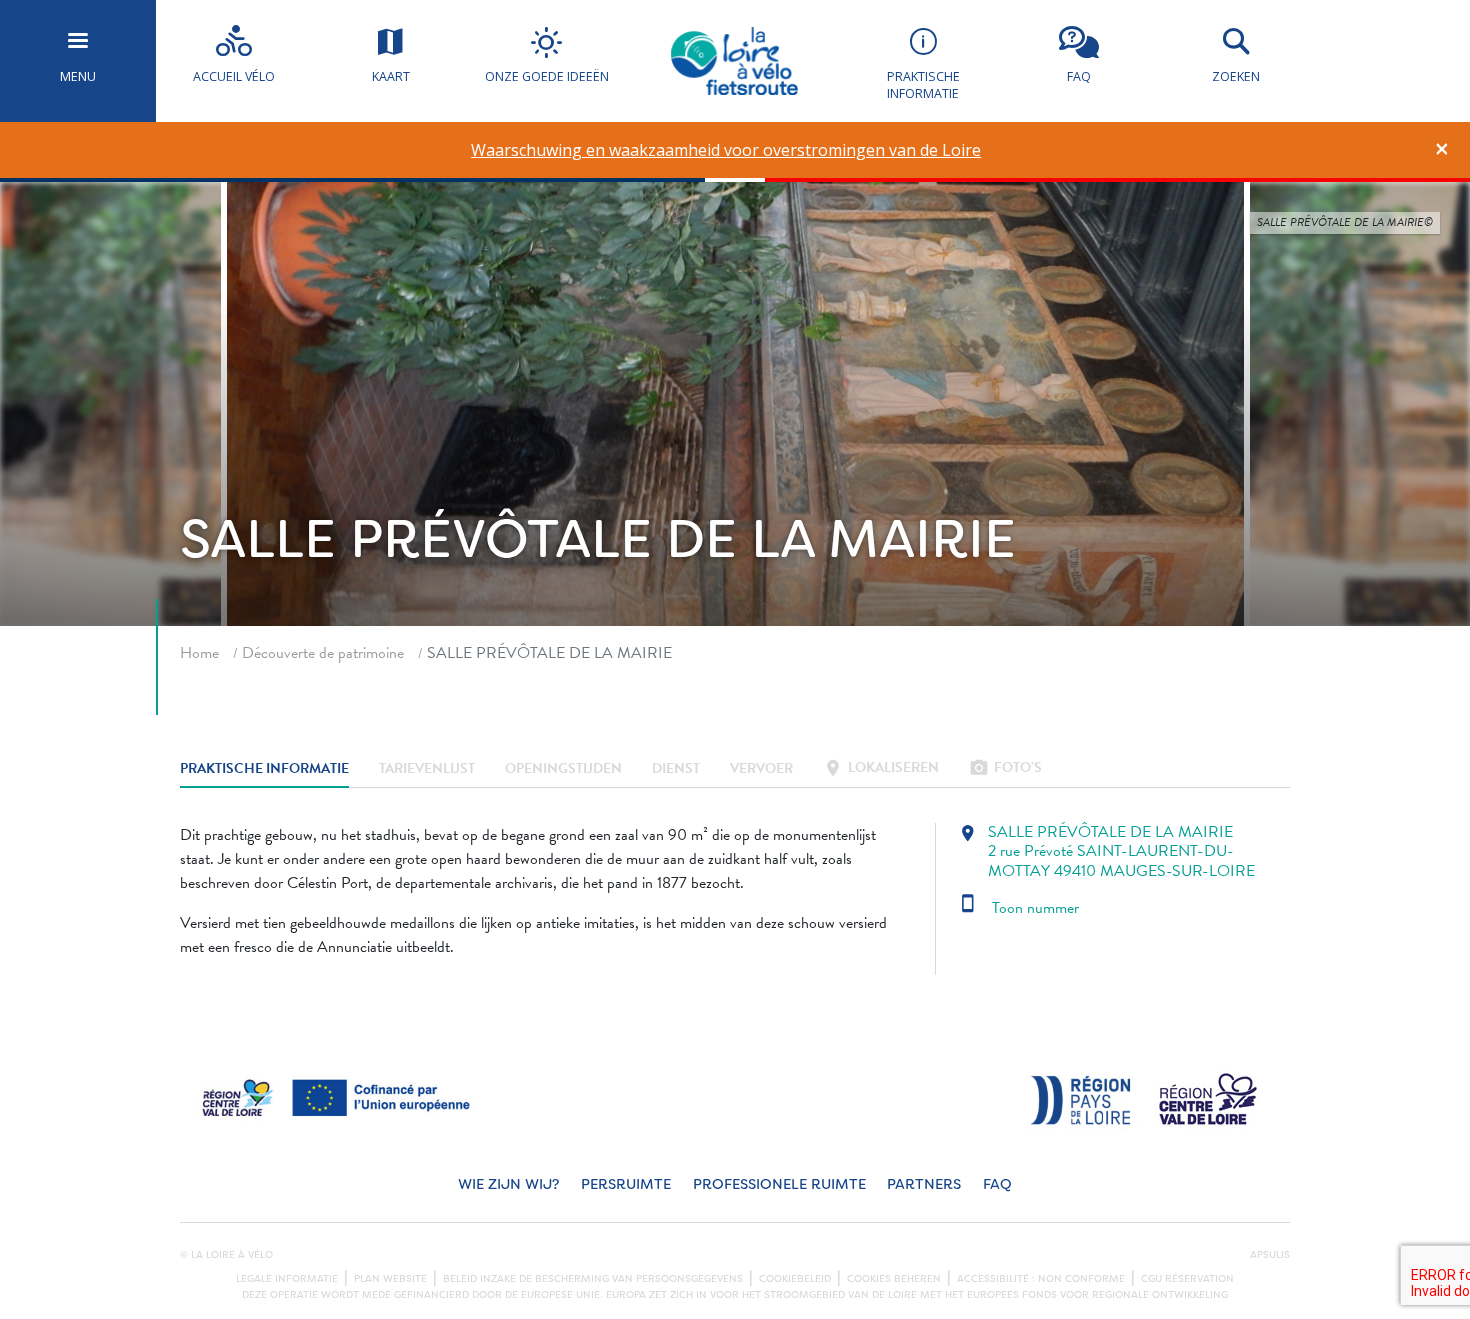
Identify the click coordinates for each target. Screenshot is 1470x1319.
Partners (924, 1184)
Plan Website (390, 1279)
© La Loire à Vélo (226, 1255)
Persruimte (626, 1184)
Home (199, 653)
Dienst (676, 769)
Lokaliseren (881, 769)
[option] (726, 150)
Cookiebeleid (795, 1279)
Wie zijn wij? (508, 1184)
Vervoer (761, 769)
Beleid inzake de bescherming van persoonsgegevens (593, 1279)
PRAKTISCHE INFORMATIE (264, 769)
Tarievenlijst (427, 769)
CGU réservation (1187, 1279)
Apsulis (1270, 1255)
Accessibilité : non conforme (1041, 1279)
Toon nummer (1018, 908)
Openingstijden (563, 769)
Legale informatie (287, 1279)
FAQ (997, 1184)
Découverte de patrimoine (323, 653)
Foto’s (1005, 769)
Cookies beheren (894, 1279)
